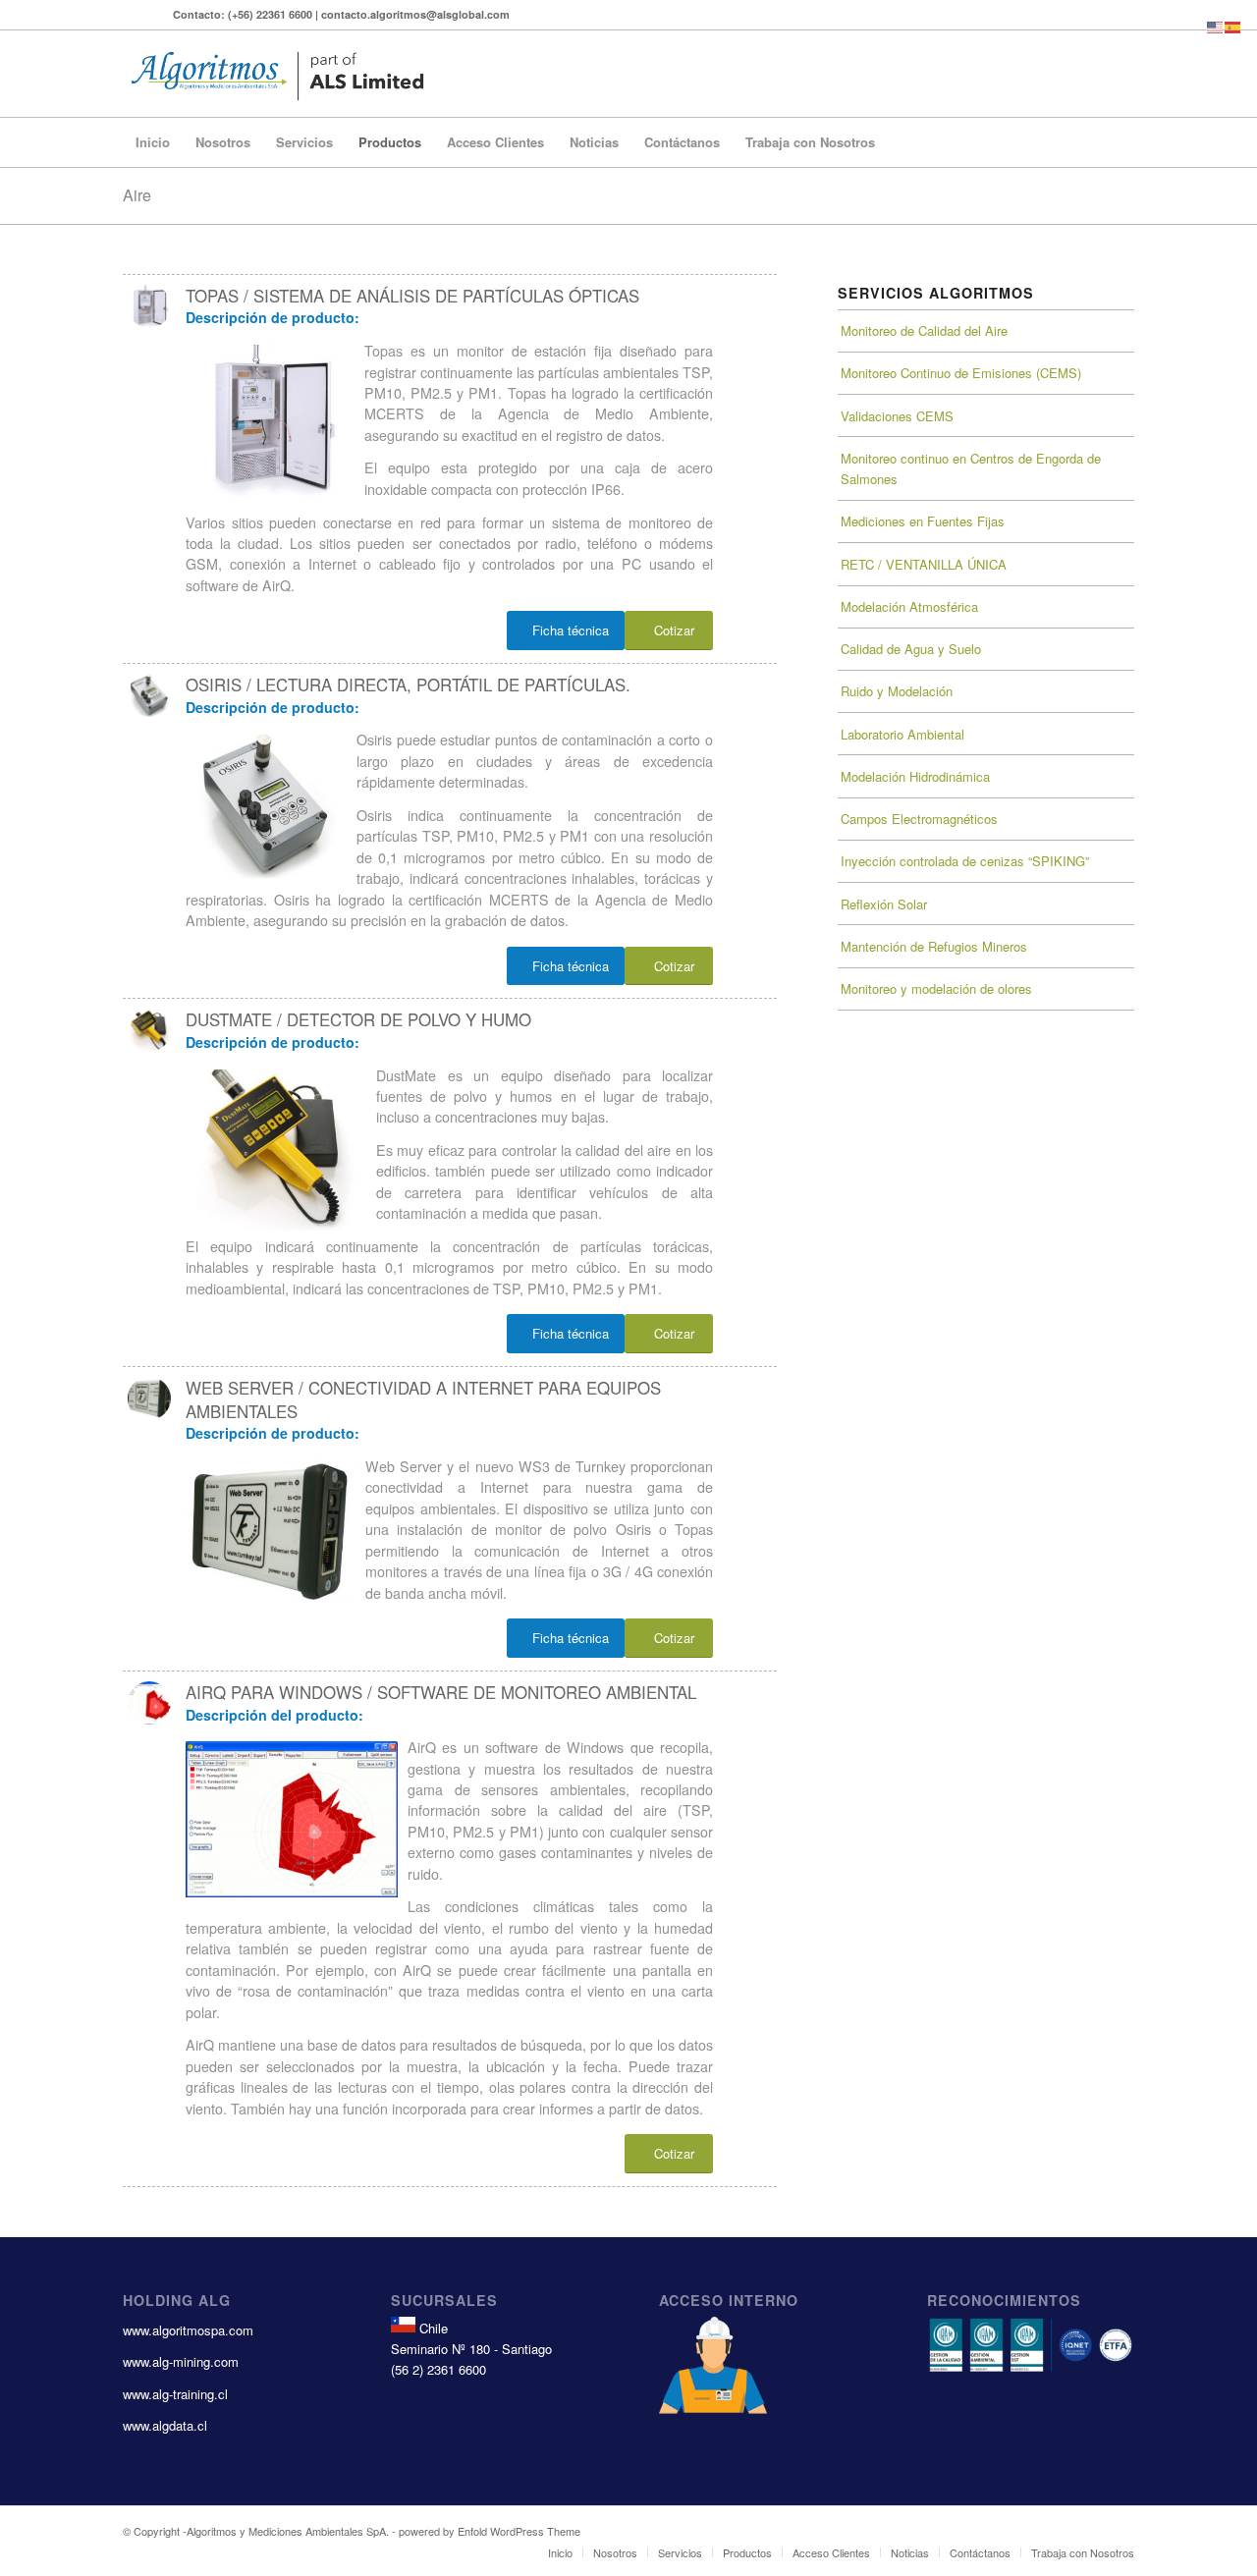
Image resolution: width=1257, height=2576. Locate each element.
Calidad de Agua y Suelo (911, 649)
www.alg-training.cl (175, 2394)
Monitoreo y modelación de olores (936, 988)
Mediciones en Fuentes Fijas (923, 521)
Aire (137, 195)
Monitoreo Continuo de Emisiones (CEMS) (961, 373)
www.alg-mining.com (181, 2361)
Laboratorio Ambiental (902, 734)
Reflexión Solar (884, 904)
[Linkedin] (158, 15)
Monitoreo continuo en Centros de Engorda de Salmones (971, 468)
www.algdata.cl (165, 2425)
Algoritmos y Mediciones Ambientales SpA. (288, 2531)
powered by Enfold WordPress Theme (490, 2531)
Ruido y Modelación (897, 691)
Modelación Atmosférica (909, 606)
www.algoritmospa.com (188, 2330)
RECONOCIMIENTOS (1004, 2300)
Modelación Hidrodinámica (915, 776)
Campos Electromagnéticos (919, 819)
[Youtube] (128, 15)
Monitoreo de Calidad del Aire (924, 330)
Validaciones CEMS (897, 416)
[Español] (1233, 25)
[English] (1216, 25)
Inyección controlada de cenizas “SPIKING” (965, 861)
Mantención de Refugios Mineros (934, 946)
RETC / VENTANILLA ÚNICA (924, 564)
